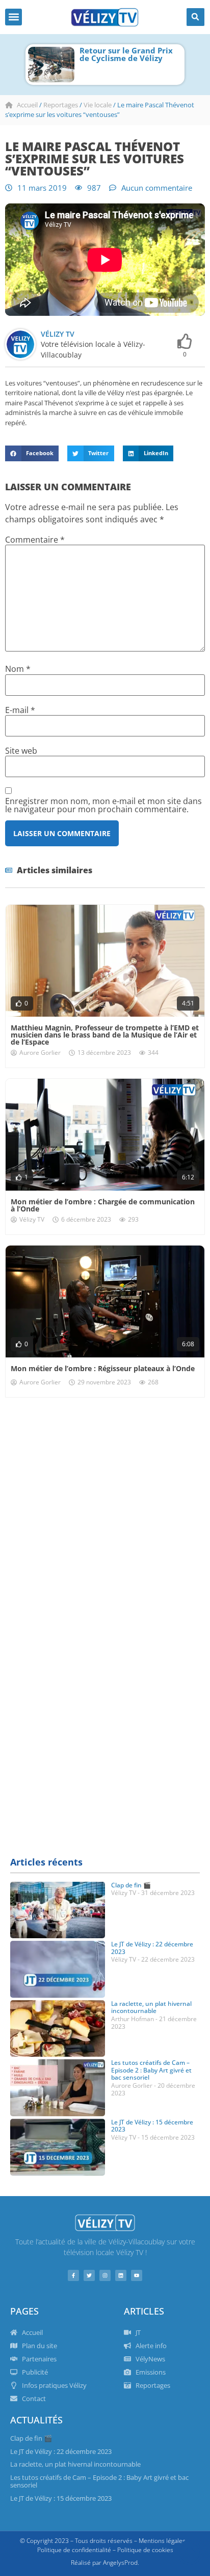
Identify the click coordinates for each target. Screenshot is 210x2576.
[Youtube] (137, 2275)
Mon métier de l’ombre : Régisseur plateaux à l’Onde (103, 1368)
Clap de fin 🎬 (131, 1885)
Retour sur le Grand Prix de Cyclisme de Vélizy (126, 54)
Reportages (61, 105)
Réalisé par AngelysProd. (105, 2563)
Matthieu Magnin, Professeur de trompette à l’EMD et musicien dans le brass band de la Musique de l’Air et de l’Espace (105, 1035)
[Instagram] (105, 2275)
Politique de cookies (145, 2550)
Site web (21, 751)
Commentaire (35, 540)
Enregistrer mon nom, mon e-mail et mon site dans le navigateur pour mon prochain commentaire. (103, 805)
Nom (18, 669)
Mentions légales (162, 2541)
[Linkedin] (121, 2275)
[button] (14, 17)
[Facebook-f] (73, 2275)
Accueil (27, 105)
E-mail (20, 710)
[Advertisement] (105, 1518)
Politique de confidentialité (74, 2550)
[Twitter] (89, 2275)
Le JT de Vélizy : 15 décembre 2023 (152, 2126)
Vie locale (98, 105)
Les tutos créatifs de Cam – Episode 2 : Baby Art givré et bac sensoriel (151, 2070)
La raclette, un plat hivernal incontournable (151, 2007)
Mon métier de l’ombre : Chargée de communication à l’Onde (103, 1205)
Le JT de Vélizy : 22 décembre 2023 (152, 1948)
